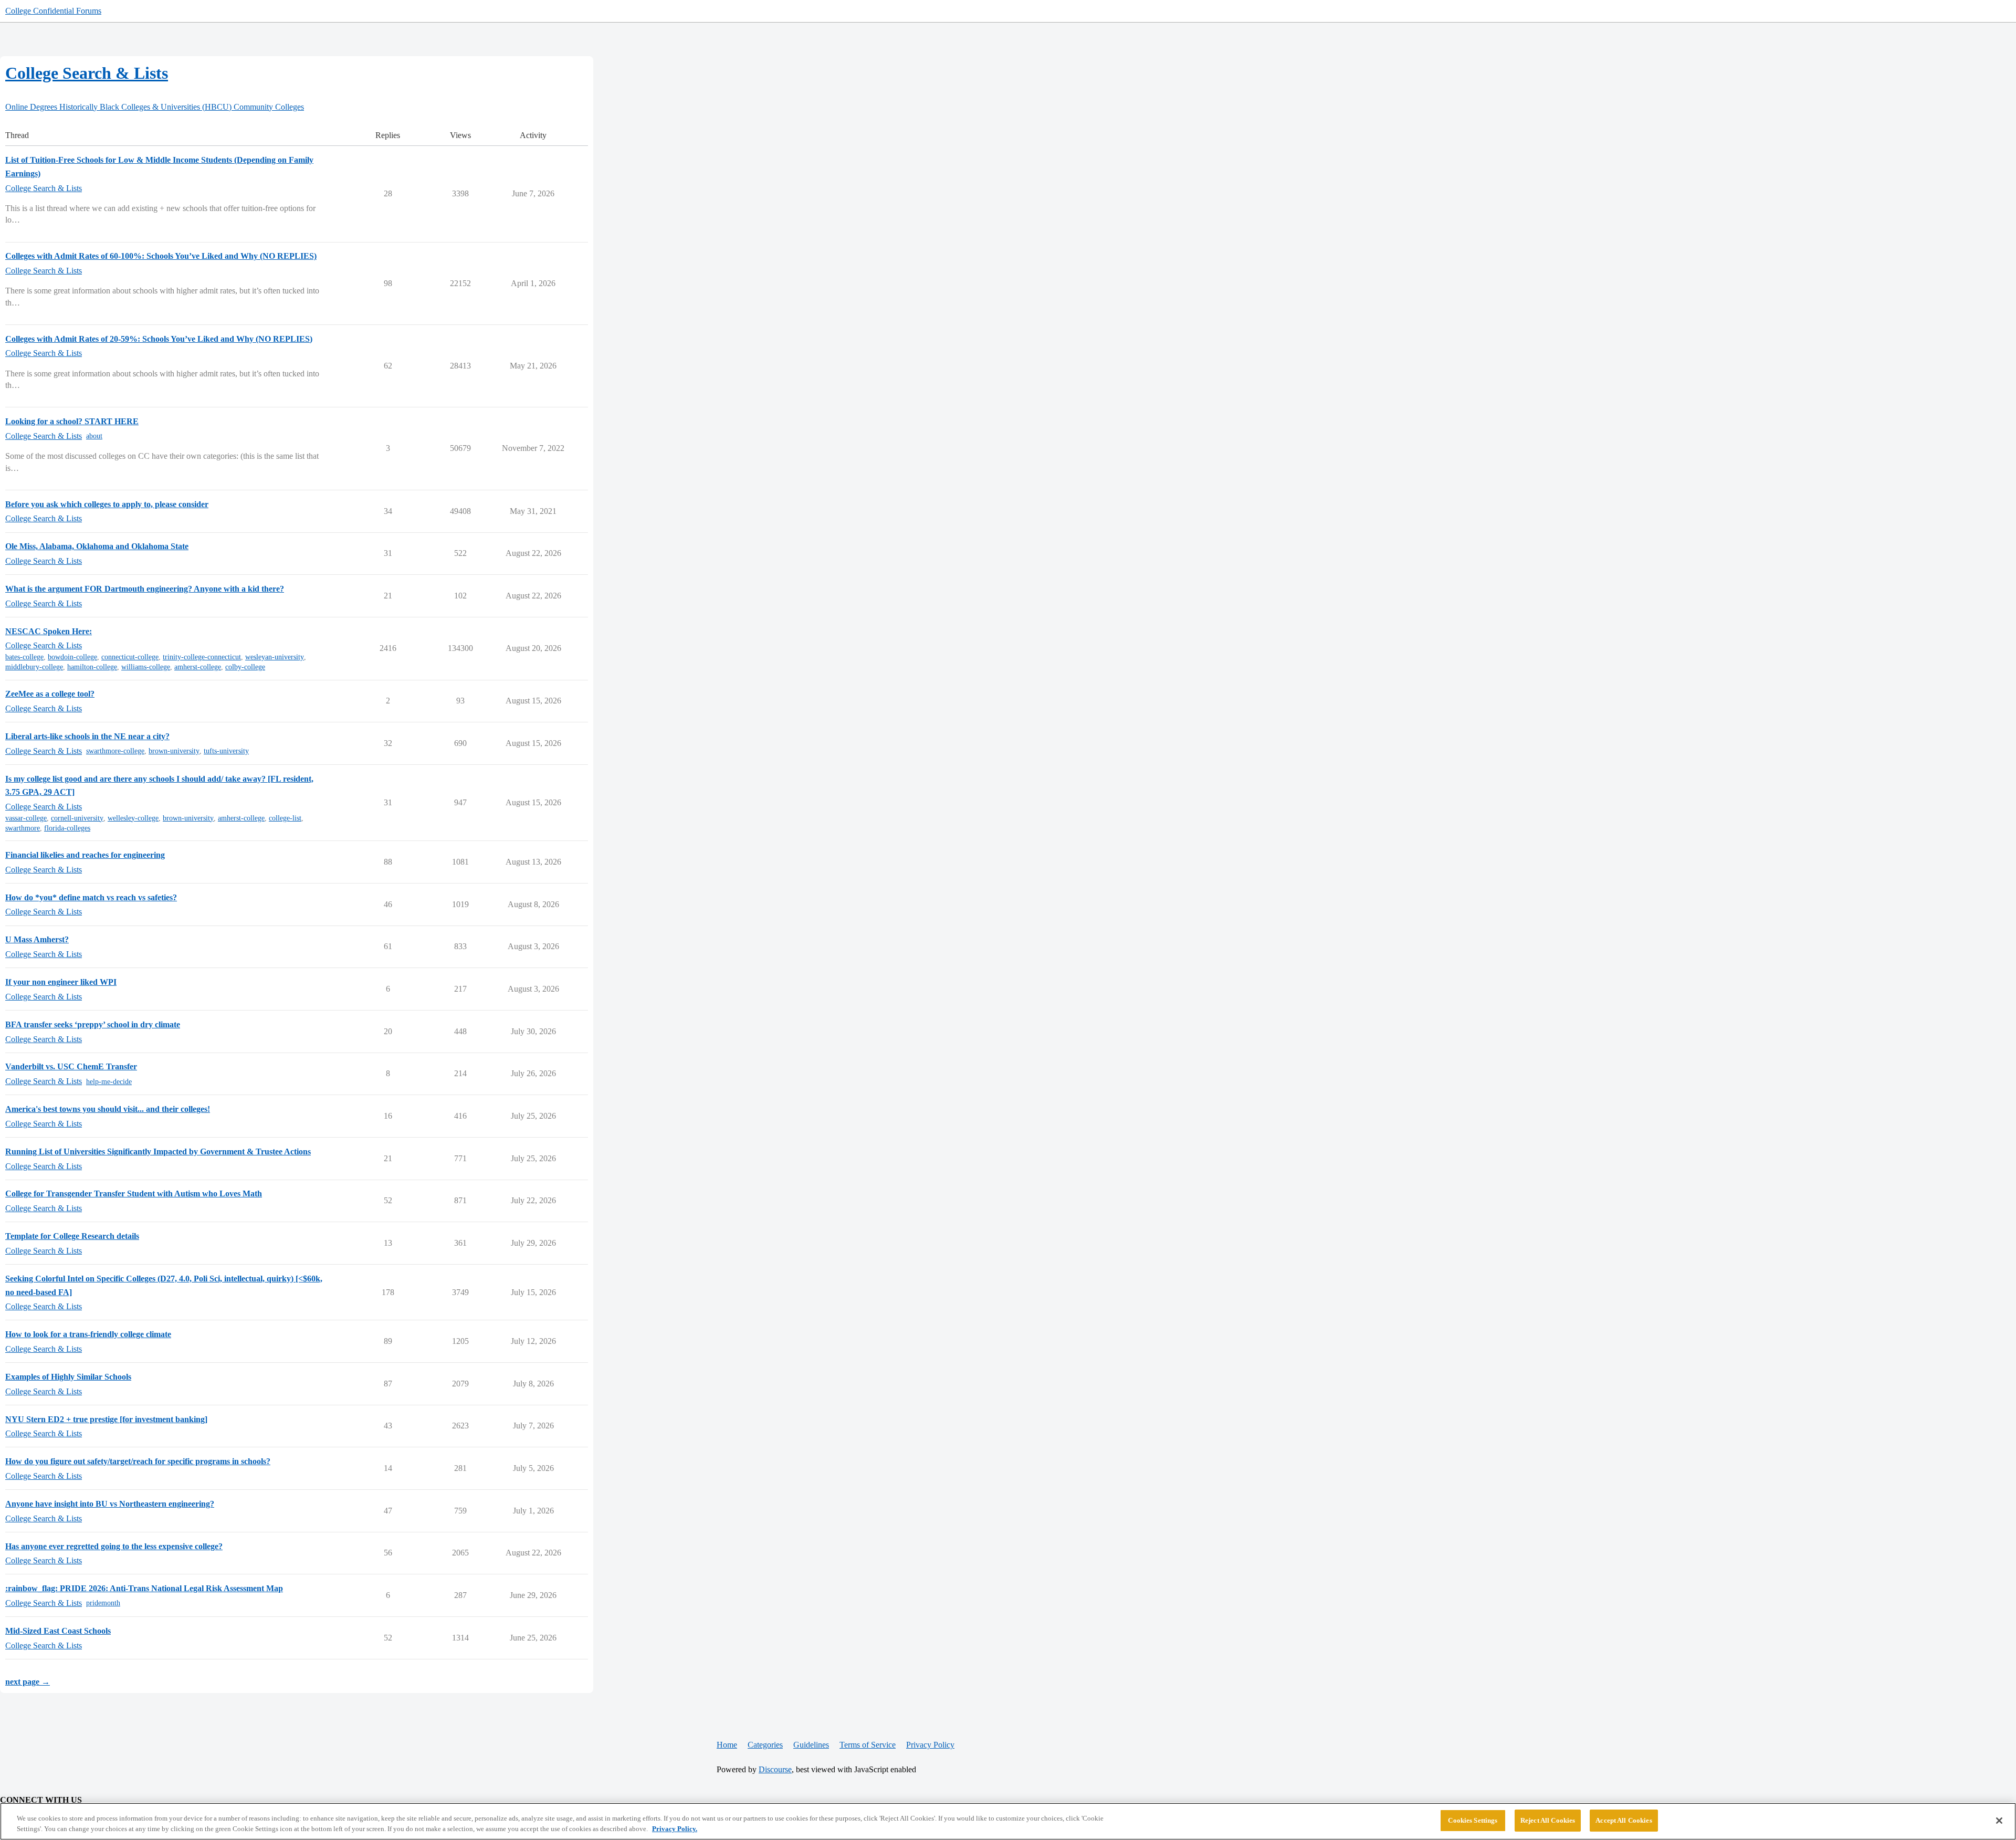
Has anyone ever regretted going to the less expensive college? (114, 1546)
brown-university (174, 751)
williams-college (146, 667)
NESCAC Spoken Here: (49, 631)
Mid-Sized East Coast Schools (58, 1631)
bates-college (24, 657)
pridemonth (103, 1603)
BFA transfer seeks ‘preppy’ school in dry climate (93, 1024)
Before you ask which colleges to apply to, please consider (107, 504)
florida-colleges (67, 828)
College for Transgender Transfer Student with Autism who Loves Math (134, 1194)
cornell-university (77, 818)
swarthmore (23, 828)
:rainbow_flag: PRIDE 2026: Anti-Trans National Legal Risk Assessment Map (144, 1588)
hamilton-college (92, 667)
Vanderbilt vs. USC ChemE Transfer (71, 1066)
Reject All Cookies (1548, 1820)
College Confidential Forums (53, 11)
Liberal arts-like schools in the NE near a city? (87, 736)
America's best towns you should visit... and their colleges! (108, 1109)
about (94, 436)
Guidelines (811, 1745)
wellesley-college (133, 818)
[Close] (1999, 1821)
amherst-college (198, 667)
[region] (1008, 1821)
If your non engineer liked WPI (61, 982)
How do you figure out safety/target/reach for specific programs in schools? (138, 1461)
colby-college (245, 667)
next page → (28, 1682)
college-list (285, 818)
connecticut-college (130, 657)
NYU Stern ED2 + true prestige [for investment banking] (106, 1419)
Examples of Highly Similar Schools (68, 1377)
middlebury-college (34, 667)
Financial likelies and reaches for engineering (85, 855)
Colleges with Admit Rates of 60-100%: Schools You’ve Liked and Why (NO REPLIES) (161, 256)
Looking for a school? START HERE (72, 421)
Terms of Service (868, 1745)
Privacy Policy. (675, 1829)
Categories (765, 1745)
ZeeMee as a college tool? (50, 694)
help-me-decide (109, 1082)
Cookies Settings (1473, 1820)
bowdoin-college (72, 657)
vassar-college (26, 818)
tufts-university (226, 751)
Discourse (775, 1769)
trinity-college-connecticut (202, 657)
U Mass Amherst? (37, 939)
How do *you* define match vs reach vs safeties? (91, 897)
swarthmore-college (115, 751)
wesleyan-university (275, 657)
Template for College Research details (72, 1236)
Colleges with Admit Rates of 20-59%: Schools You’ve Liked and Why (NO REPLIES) (159, 339)
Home (727, 1745)
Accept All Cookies (1624, 1820)
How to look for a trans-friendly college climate (88, 1334)
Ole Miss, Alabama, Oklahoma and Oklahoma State (97, 546)
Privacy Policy (930, 1745)
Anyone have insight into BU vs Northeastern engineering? (110, 1504)
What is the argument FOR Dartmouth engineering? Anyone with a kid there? (145, 589)
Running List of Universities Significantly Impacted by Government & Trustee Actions (158, 1152)
